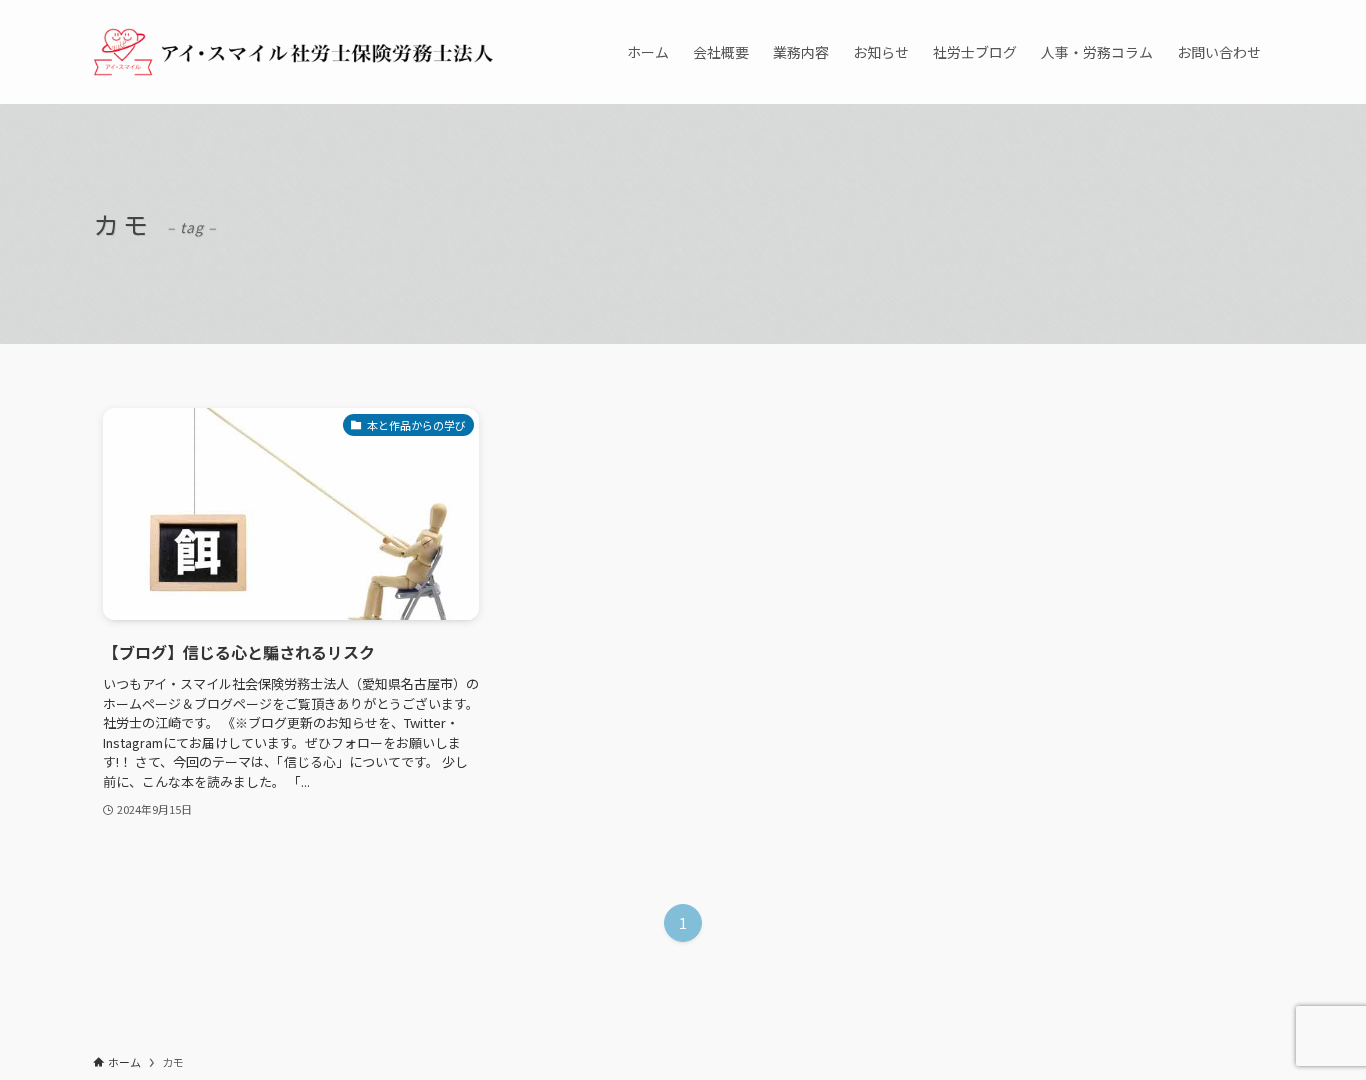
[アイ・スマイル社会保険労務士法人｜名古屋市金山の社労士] (293, 52)
